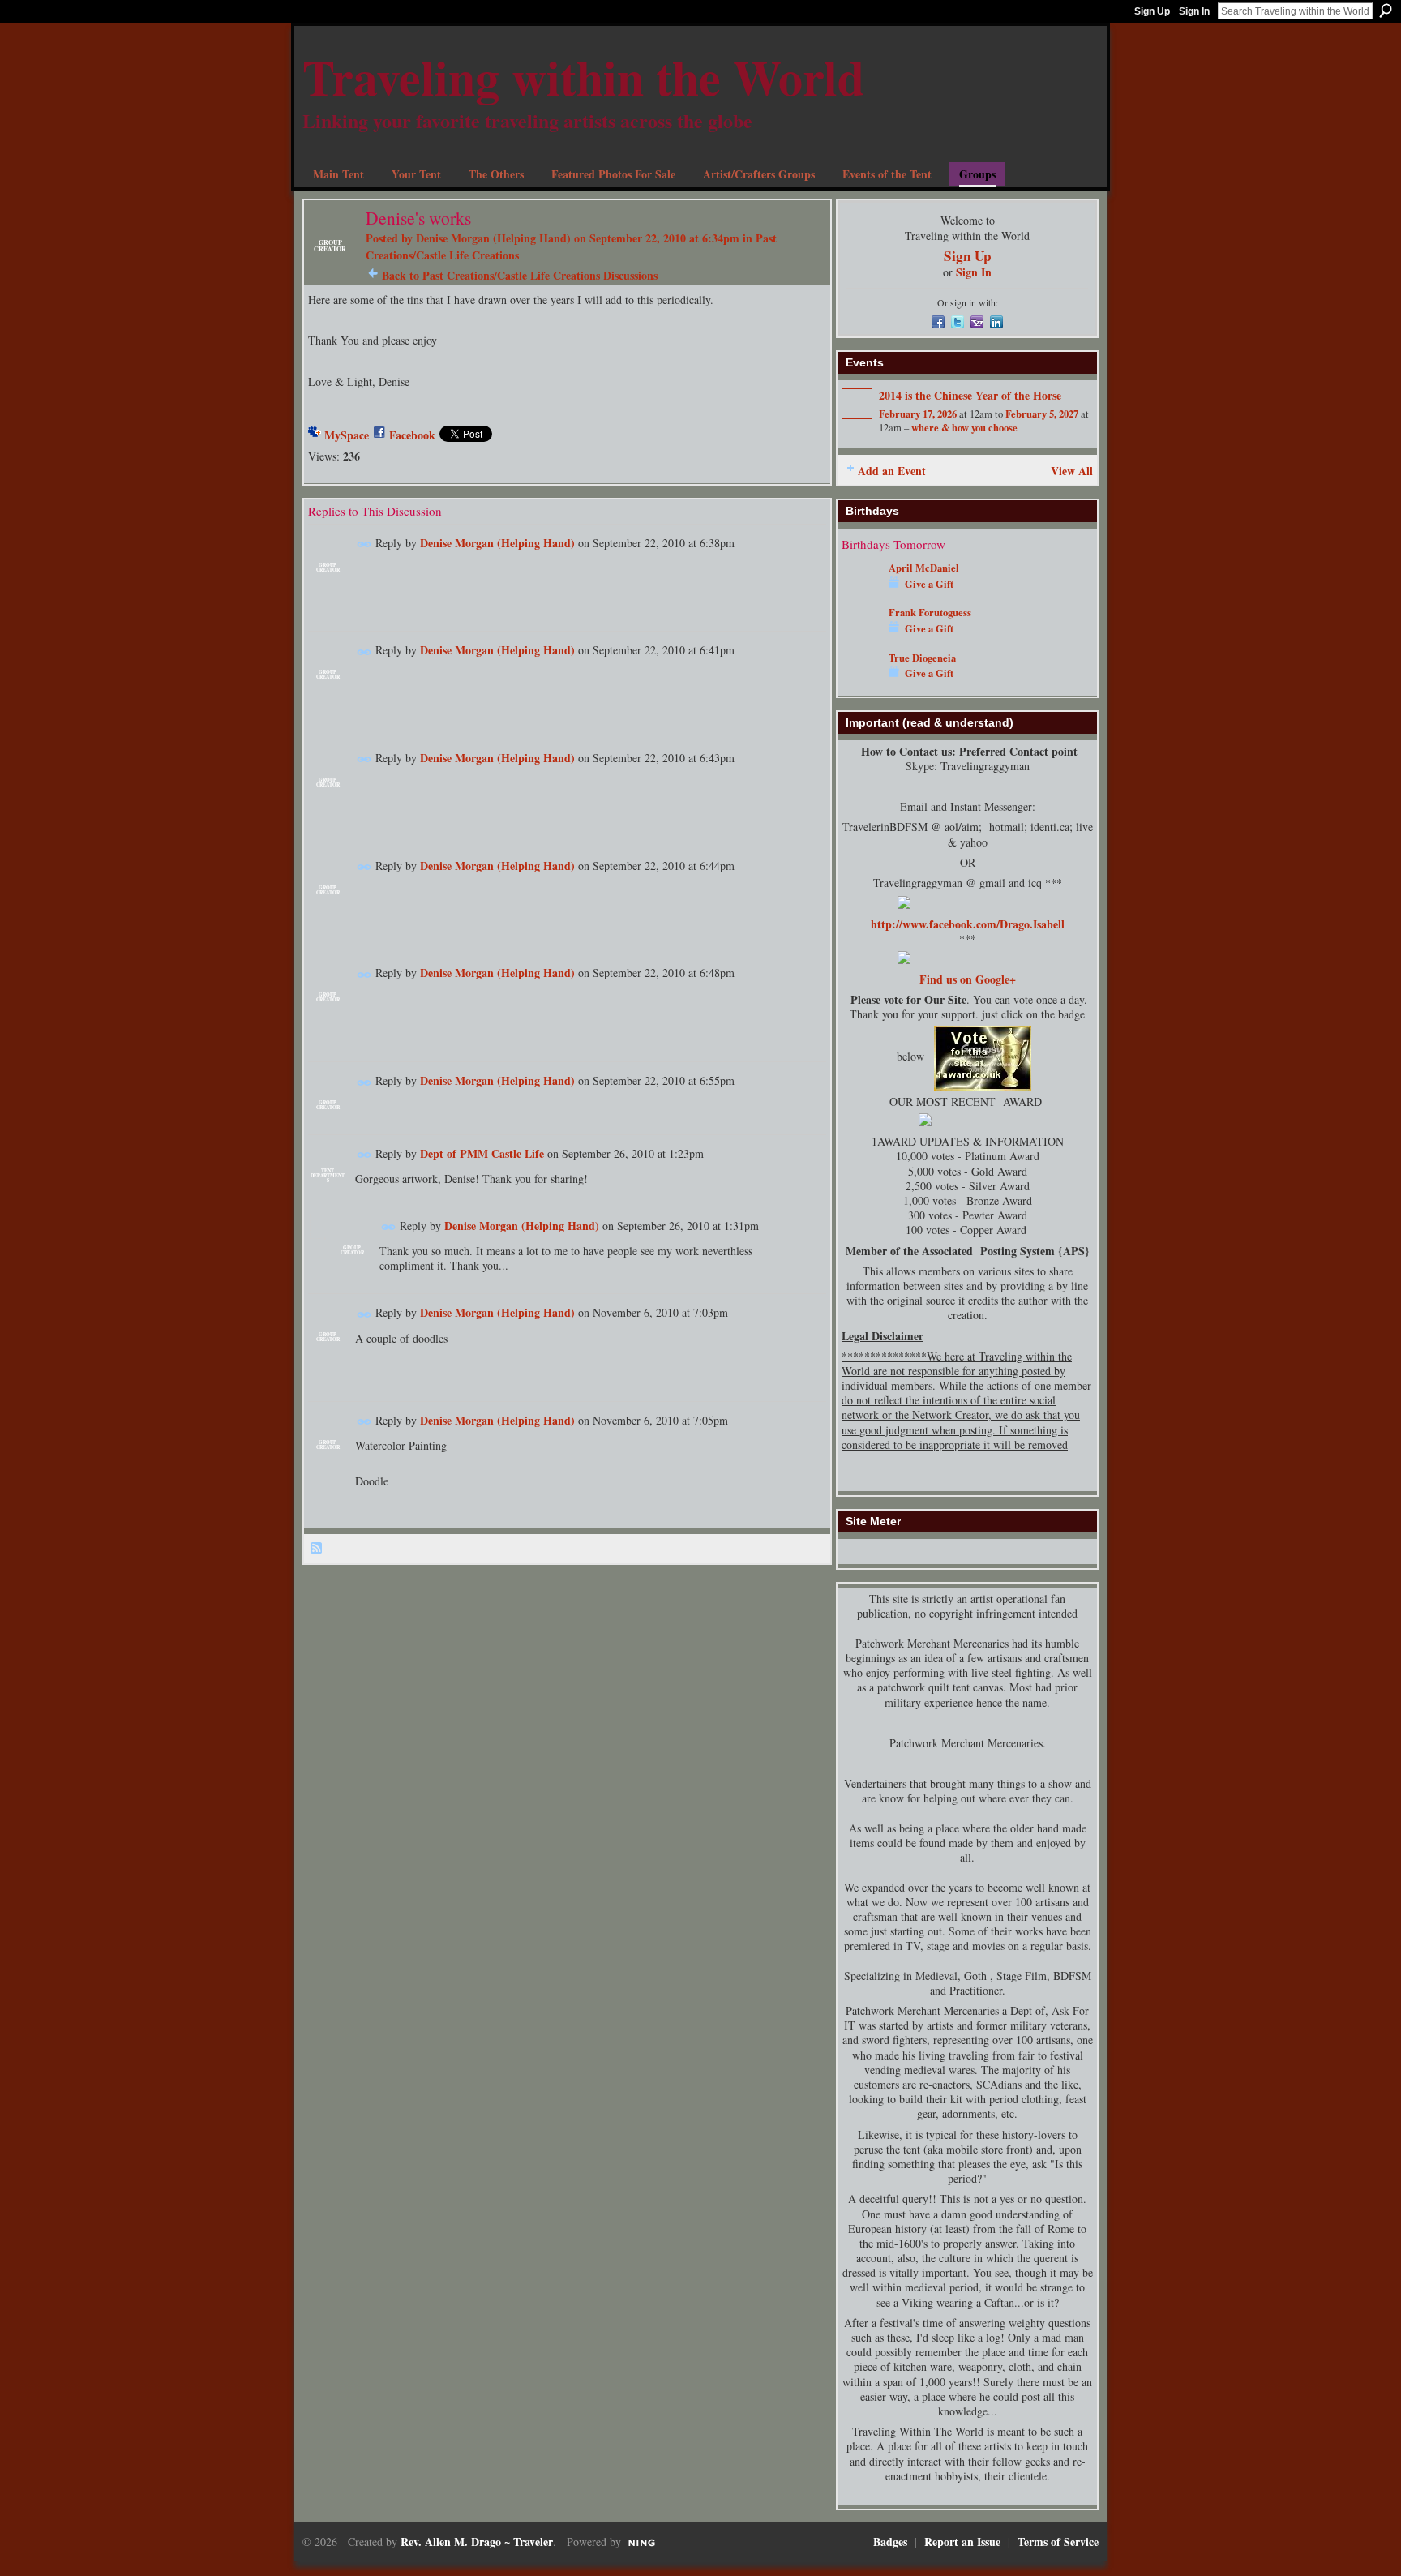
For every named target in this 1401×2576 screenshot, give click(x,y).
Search (1386, 11)
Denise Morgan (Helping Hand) (493, 238)
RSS (317, 1549)
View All (1072, 471)
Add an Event (892, 471)
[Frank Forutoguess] (861, 636)
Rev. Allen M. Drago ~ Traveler (477, 2542)
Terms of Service (1058, 2542)
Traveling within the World (583, 77)
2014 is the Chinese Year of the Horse (970, 395)
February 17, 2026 (918, 414)
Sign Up (1152, 11)
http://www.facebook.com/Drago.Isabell (968, 924)
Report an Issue (962, 2542)
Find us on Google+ (968, 979)
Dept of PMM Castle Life (482, 1153)
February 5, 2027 (1042, 414)
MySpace (347, 435)
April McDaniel (924, 568)
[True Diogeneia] (861, 682)
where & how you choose (964, 427)
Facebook (412, 435)
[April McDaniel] (861, 591)
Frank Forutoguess (930, 612)
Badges (890, 2542)
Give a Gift (929, 584)
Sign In (1194, 11)
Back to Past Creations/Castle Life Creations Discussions (520, 275)
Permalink (364, 544)
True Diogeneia (922, 658)
